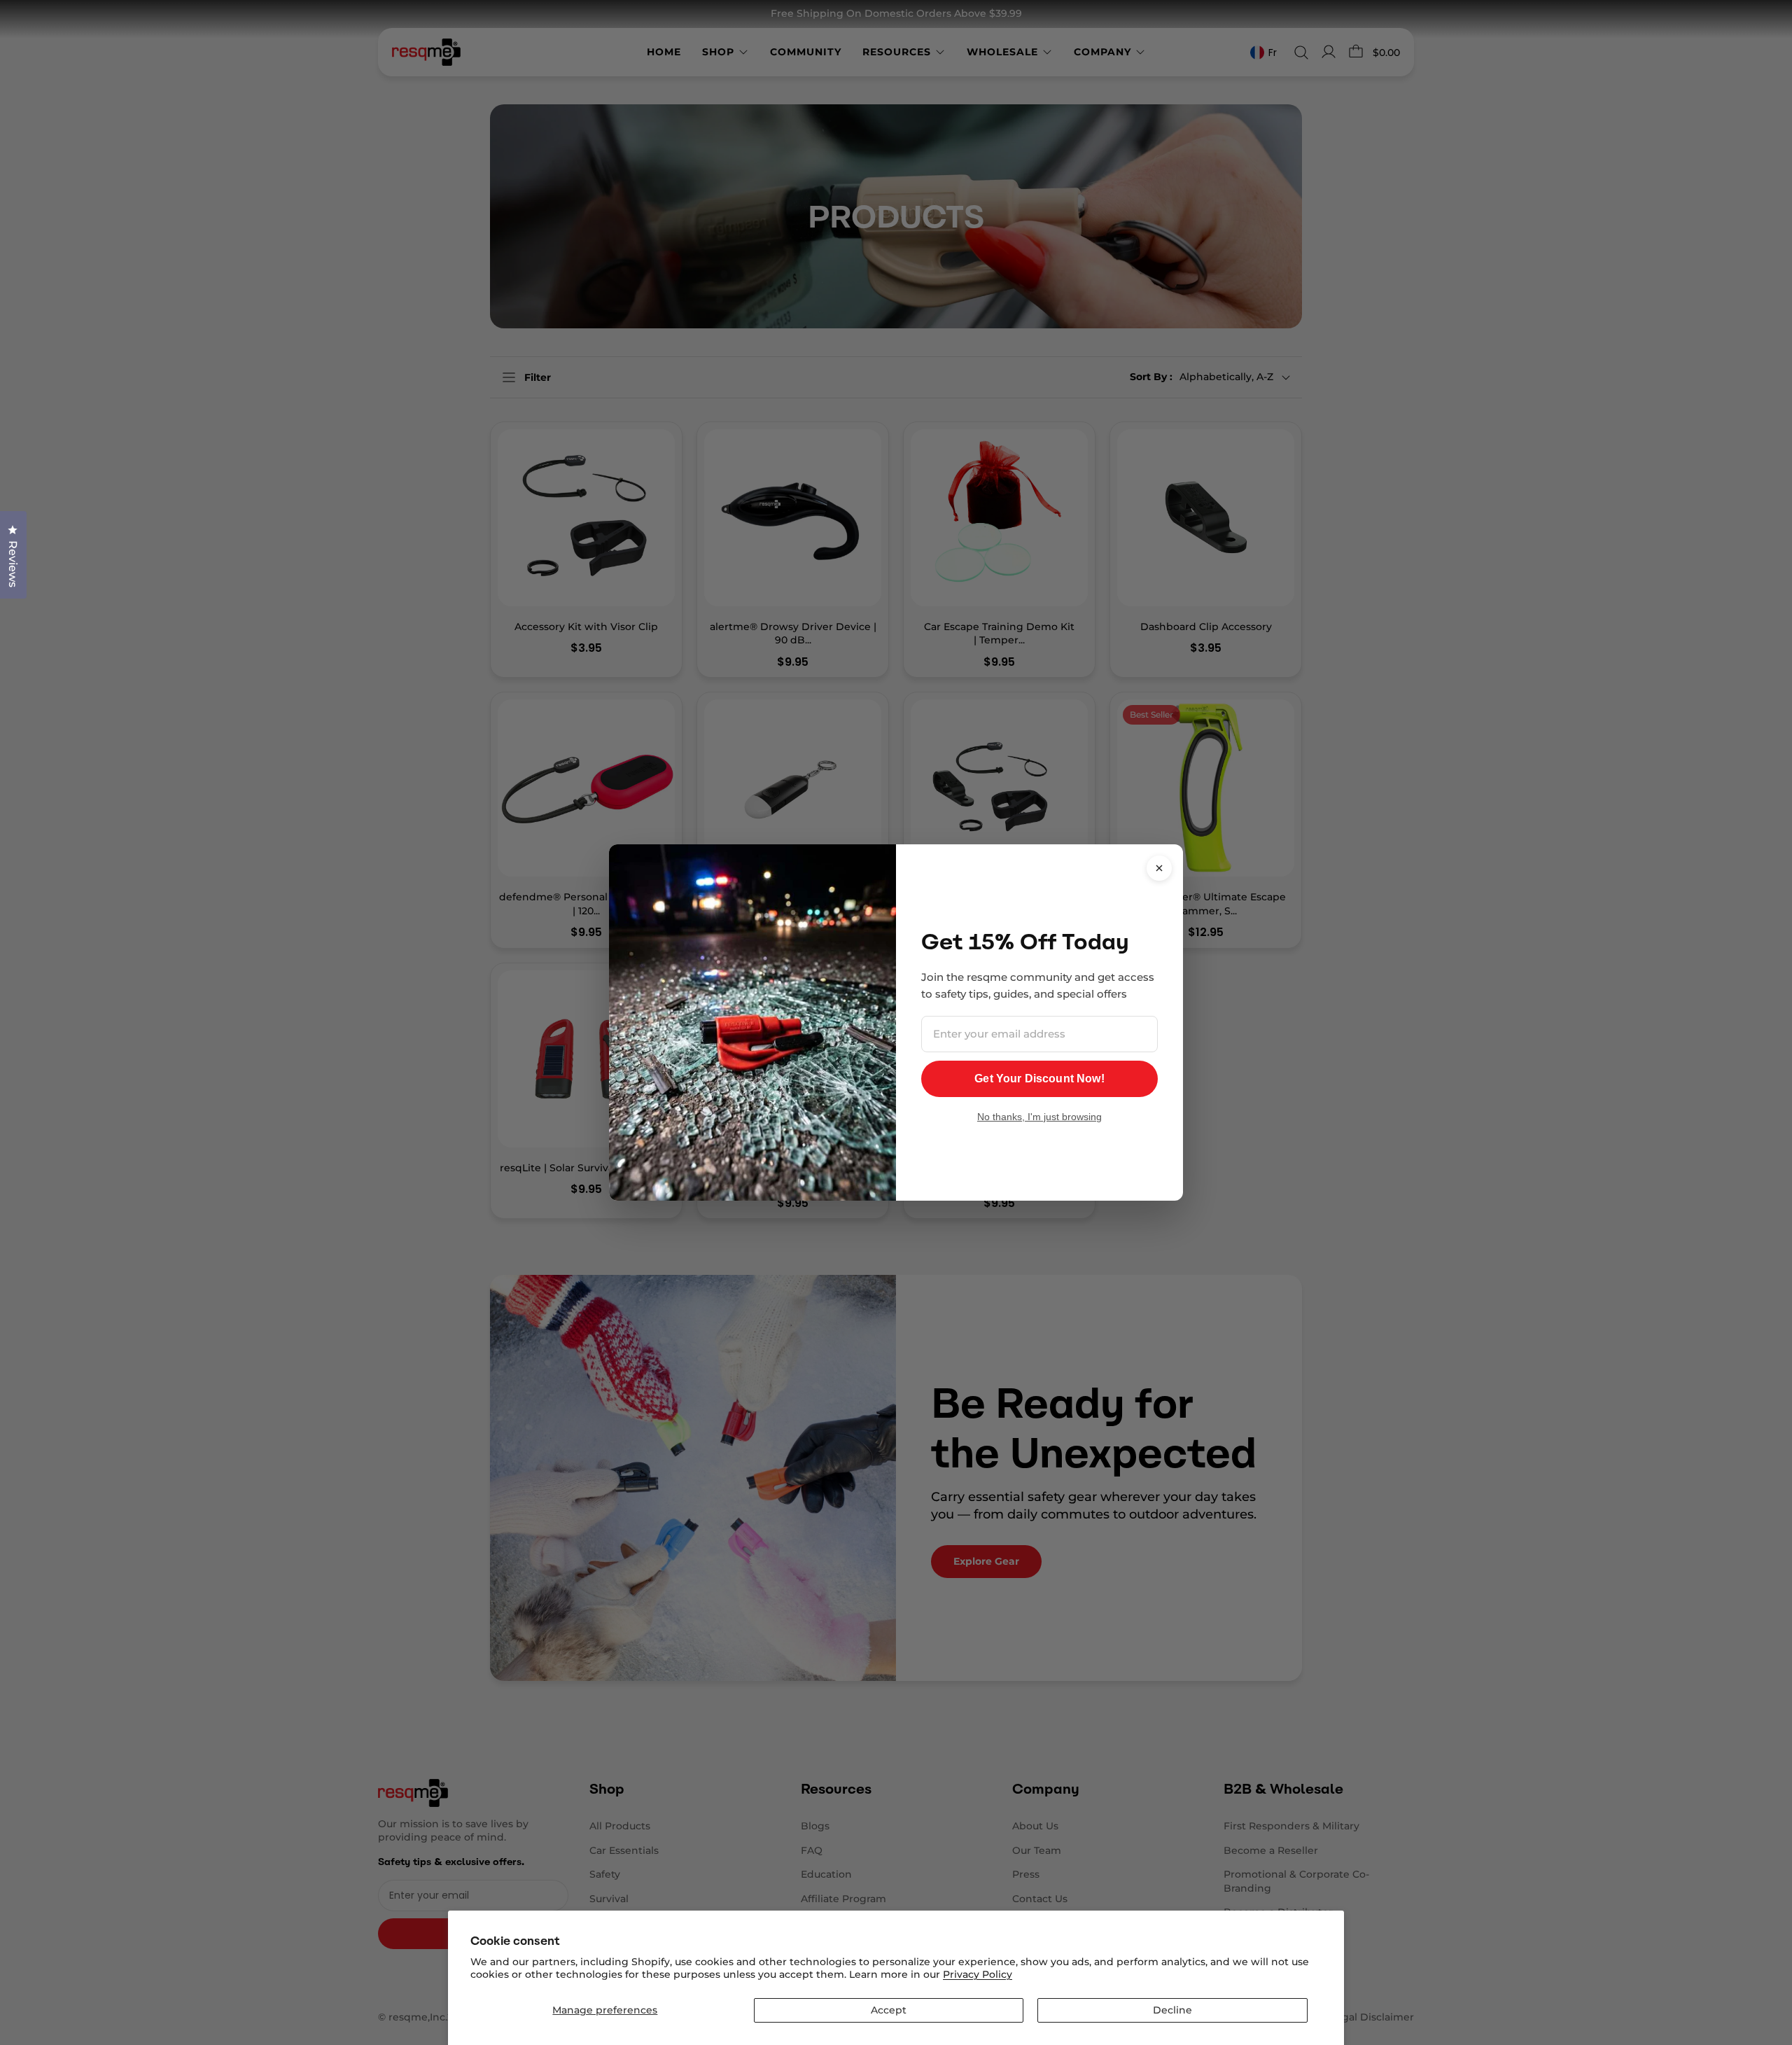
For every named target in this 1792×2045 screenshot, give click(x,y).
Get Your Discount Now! (1039, 1079)
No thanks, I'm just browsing (1039, 1117)
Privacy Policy (978, 1974)
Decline (1172, 2010)
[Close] (1159, 868)
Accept (889, 2010)
